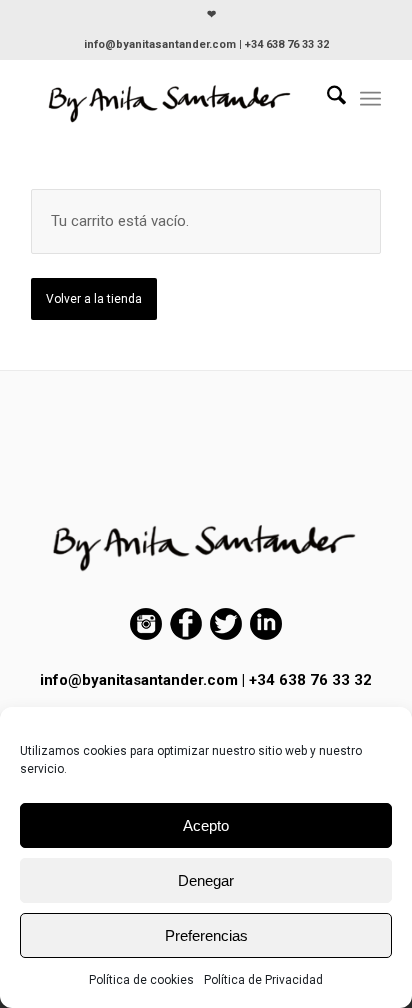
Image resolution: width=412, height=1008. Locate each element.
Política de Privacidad (263, 980)
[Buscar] (326, 99)
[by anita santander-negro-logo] (171, 99)
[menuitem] (211, 15)
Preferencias (206, 935)
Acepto (206, 825)
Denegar (206, 880)
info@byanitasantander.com (139, 680)
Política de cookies (141, 980)
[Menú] (370, 99)
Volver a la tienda (94, 299)
